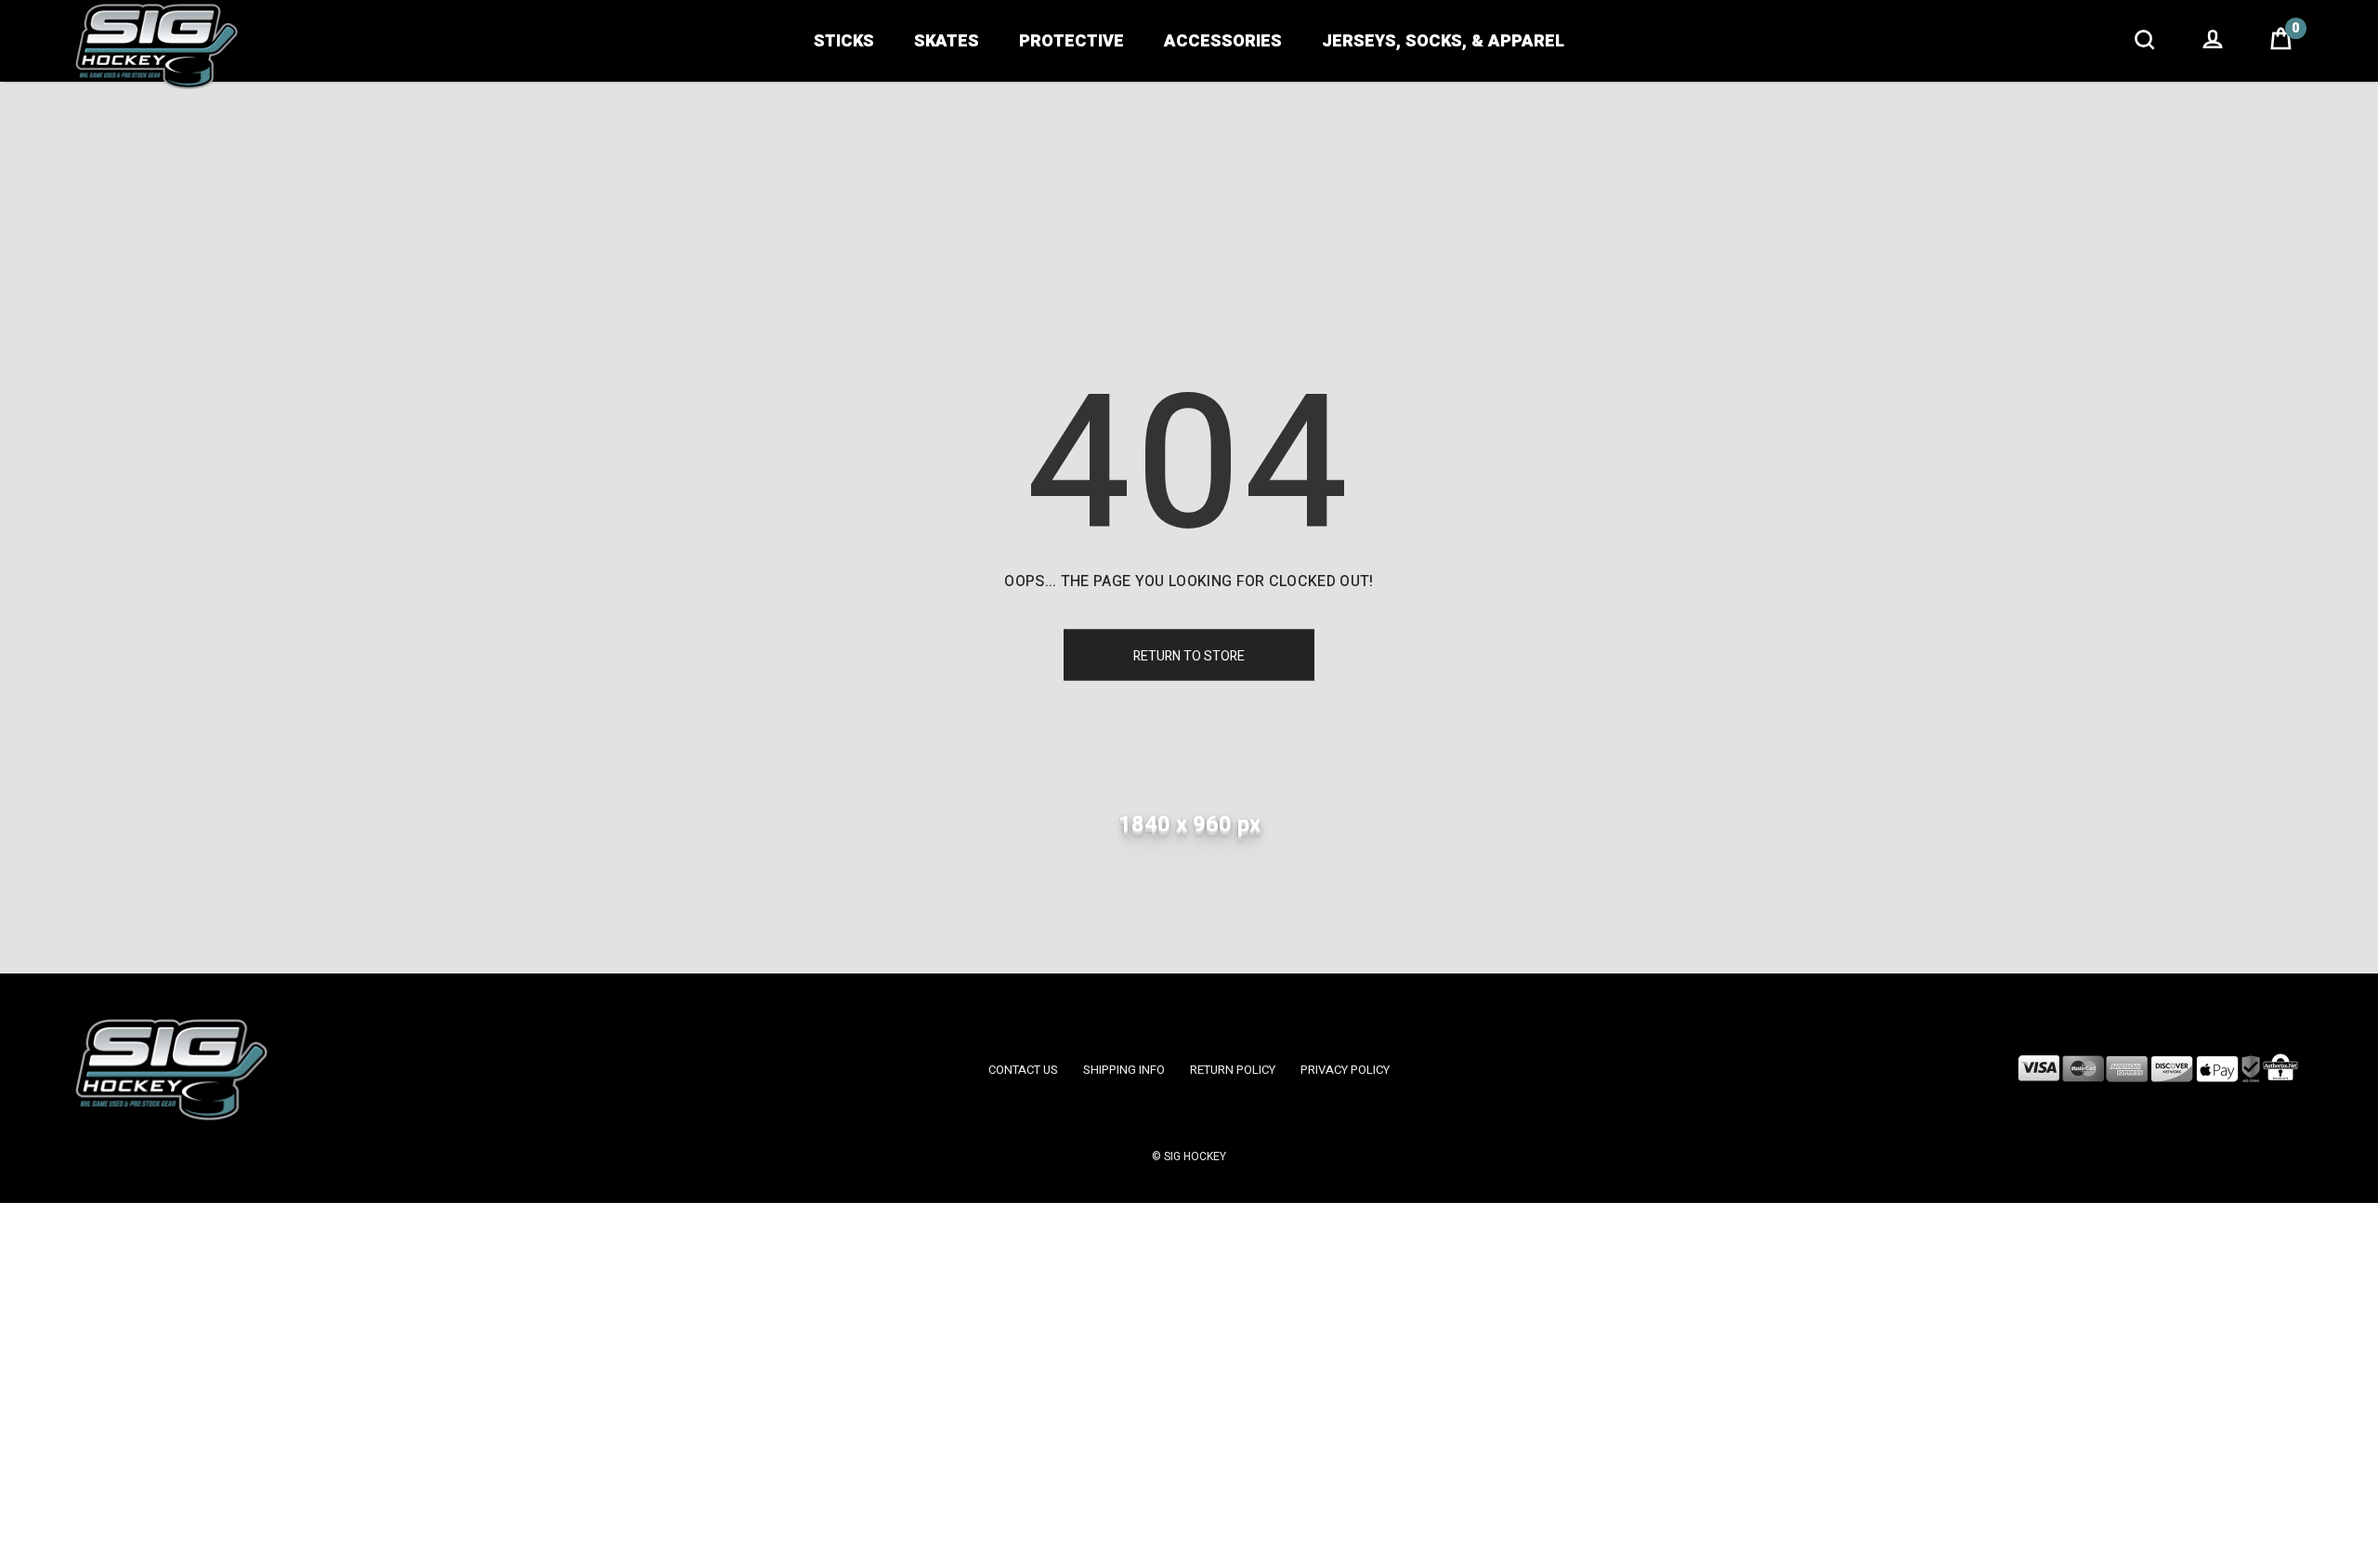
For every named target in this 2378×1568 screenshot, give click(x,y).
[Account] (2213, 42)
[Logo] (157, 46)
